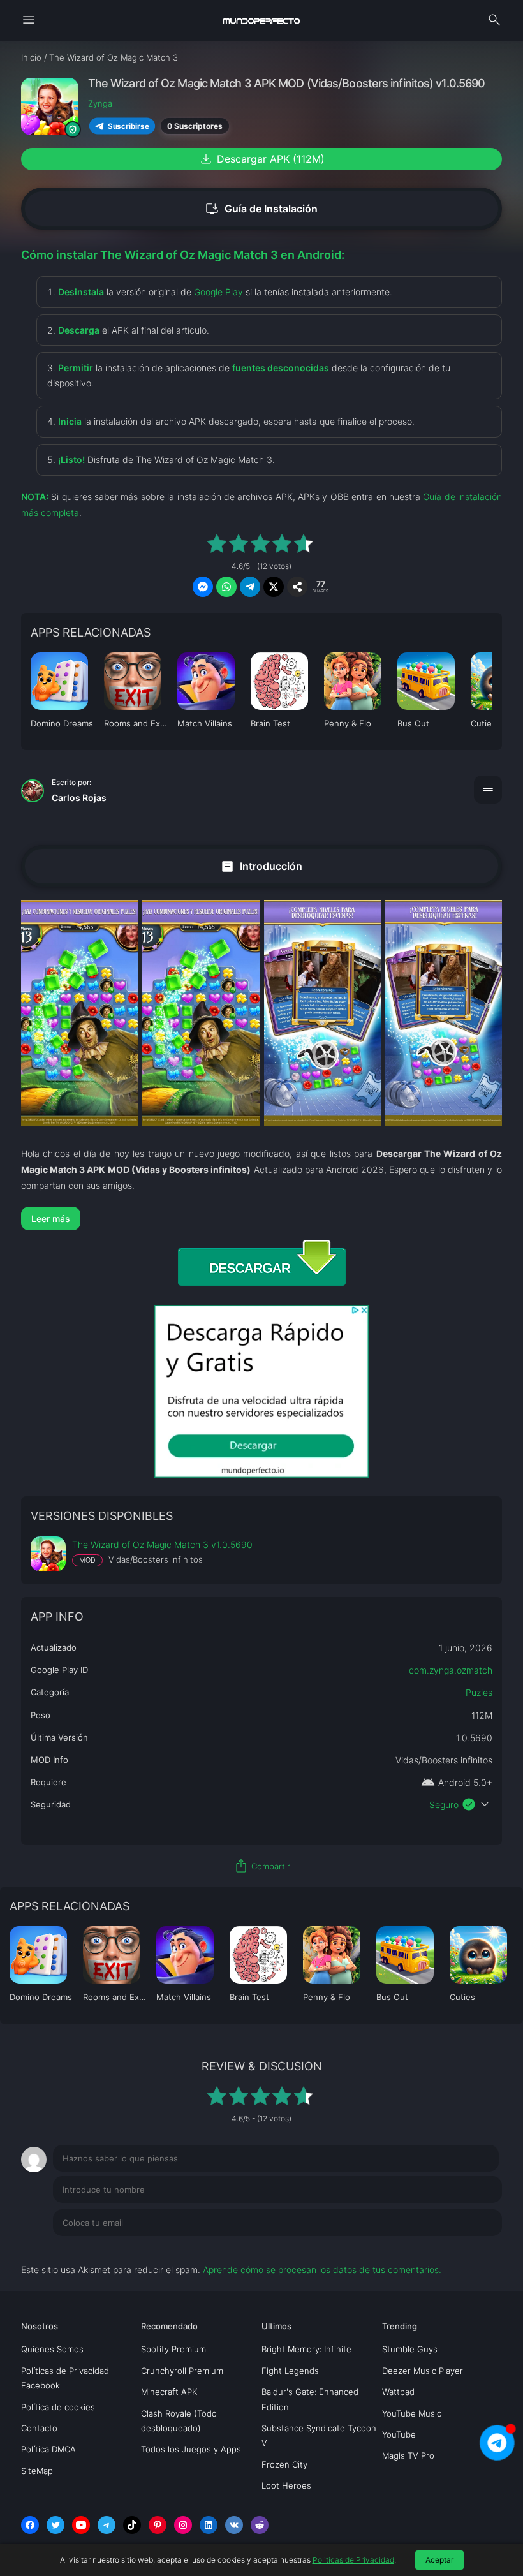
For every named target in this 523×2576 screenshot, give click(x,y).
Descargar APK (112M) (261, 159)
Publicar (470, 2249)
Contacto (39, 2428)
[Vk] (234, 2525)
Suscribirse (128, 126)
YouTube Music (412, 2413)
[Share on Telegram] (250, 587)
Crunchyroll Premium (182, 2371)
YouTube (399, 2434)
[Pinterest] (158, 2525)
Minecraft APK (169, 2392)
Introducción (261, 866)
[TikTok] (132, 2525)
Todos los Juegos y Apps (191, 2449)
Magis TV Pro (408, 2455)
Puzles (479, 1692)
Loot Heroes (286, 2485)
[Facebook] (30, 2525)
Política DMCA (48, 2449)
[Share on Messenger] (203, 587)
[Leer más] (261, 1218)
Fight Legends (290, 2371)
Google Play (218, 292)
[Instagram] (183, 2525)
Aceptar (439, 2560)
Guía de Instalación (261, 209)
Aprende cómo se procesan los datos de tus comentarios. (322, 2270)
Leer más (51, 1218)
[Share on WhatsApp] (226, 587)
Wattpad (398, 2392)
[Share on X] (274, 587)
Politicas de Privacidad (353, 2560)
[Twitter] (55, 2525)
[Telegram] (107, 2525)
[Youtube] (81, 2525)
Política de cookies (58, 2407)
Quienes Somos (52, 2349)
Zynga (100, 103)
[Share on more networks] (297, 587)
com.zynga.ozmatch (451, 1670)
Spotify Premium (173, 2349)
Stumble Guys (410, 2349)
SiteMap (37, 2471)
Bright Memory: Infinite (306, 2349)
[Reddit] (260, 2525)
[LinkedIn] (209, 2525)
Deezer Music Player (423, 2371)
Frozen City (284, 2464)
